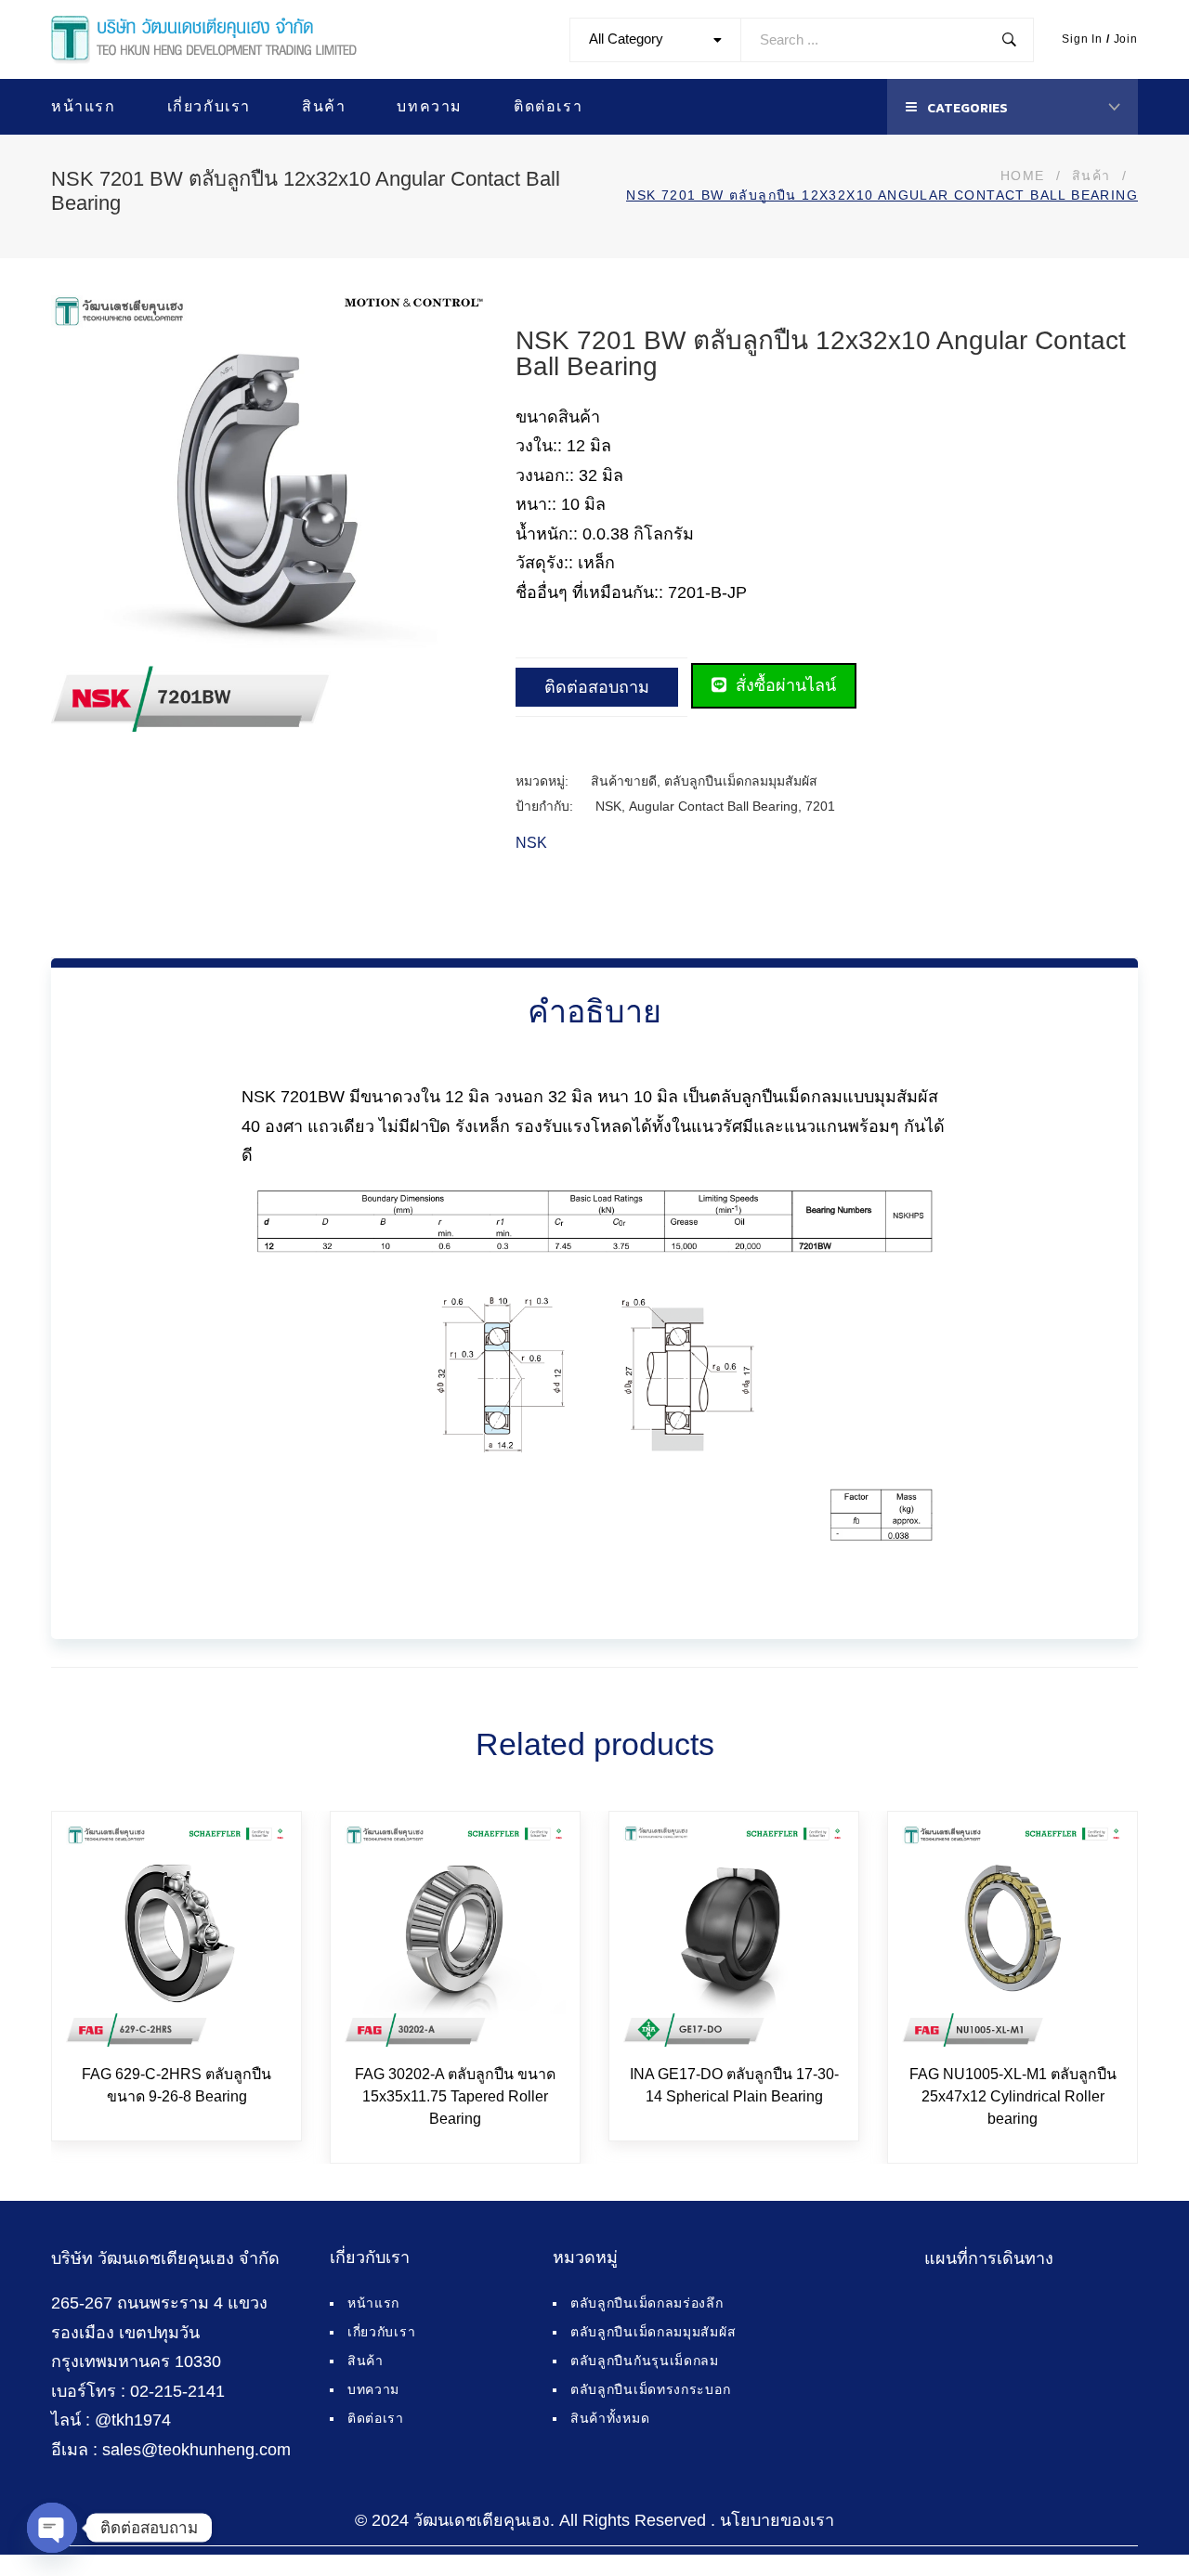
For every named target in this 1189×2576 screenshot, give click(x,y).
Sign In (1082, 39)
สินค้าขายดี (624, 781)
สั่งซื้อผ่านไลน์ (784, 685)
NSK (608, 806)
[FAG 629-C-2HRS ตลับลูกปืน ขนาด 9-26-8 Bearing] (176, 1936)
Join (1126, 39)
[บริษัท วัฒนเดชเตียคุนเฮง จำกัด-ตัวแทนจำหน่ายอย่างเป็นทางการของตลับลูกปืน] (204, 40)
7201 (820, 806)
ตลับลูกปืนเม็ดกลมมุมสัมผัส (741, 781)
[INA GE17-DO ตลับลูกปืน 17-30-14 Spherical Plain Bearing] (734, 1936)
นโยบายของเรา (777, 2520)
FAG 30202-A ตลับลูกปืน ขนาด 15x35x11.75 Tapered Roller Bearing (455, 2096)
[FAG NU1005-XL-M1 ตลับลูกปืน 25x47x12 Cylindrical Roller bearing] (1013, 1936)
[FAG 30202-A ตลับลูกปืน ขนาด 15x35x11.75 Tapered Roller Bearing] (455, 1936)
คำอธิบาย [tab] (594, 1011)
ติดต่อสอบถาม (597, 687)
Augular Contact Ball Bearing (713, 806)
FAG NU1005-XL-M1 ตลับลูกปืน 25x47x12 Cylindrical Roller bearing (1013, 2096)
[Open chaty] (52, 2528)
